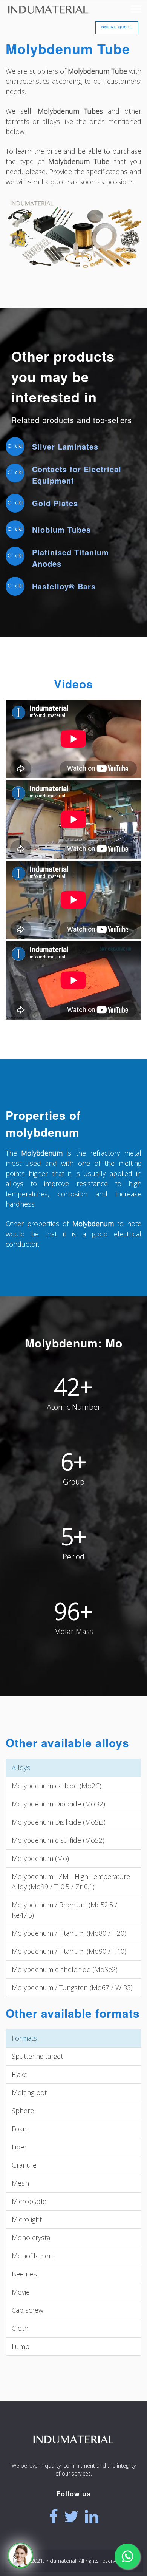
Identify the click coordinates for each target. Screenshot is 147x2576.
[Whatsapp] (127, 2556)
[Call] (20, 2556)
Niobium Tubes (61, 529)
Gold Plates (55, 503)
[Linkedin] (92, 2517)
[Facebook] (54, 2517)
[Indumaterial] (73, 2454)
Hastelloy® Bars (64, 586)
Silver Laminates (65, 446)
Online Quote (117, 27)
